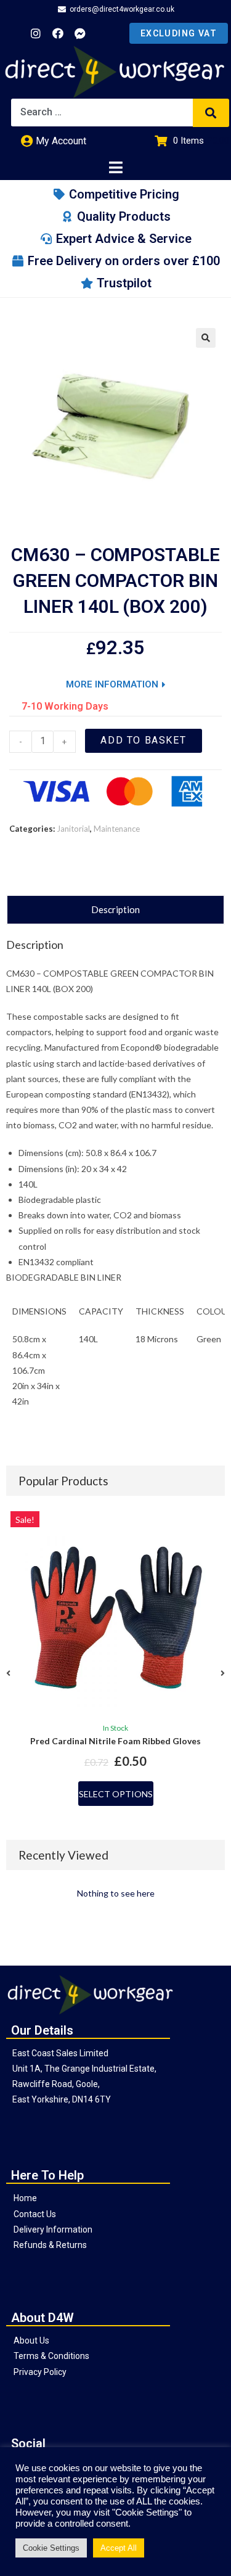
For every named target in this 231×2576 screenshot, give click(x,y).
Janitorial (73, 829)
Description (115, 909)
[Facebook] (58, 33)
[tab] (115, 910)
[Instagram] (36, 33)
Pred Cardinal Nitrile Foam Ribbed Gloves (115, 1741)
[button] (8, 1673)
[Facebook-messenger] (80, 33)
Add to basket (143, 740)
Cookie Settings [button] (51, 2548)
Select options (116, 1794)
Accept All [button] (119, 2548)
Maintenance (117, 829)
